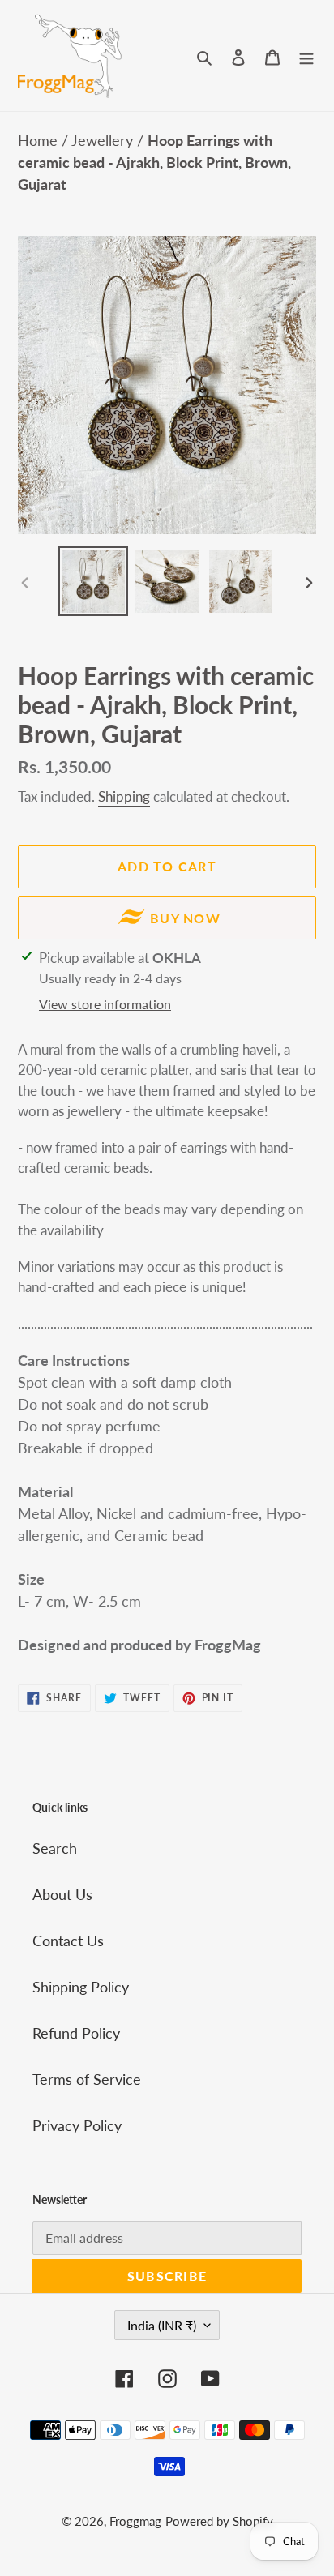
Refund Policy (76, 2033)
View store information (105, 1004)
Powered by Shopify (219, 2521)
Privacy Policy (77, 2125)
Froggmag (135, 2521)
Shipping (124, 796)
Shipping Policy (81, 1987)
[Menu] (306, 56)
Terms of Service (87, 2079)
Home (40, 140)
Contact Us (68, 1941)
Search (55, 1848)
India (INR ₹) (162, 2325)
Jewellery (104, 140)
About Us (62, 1894)
